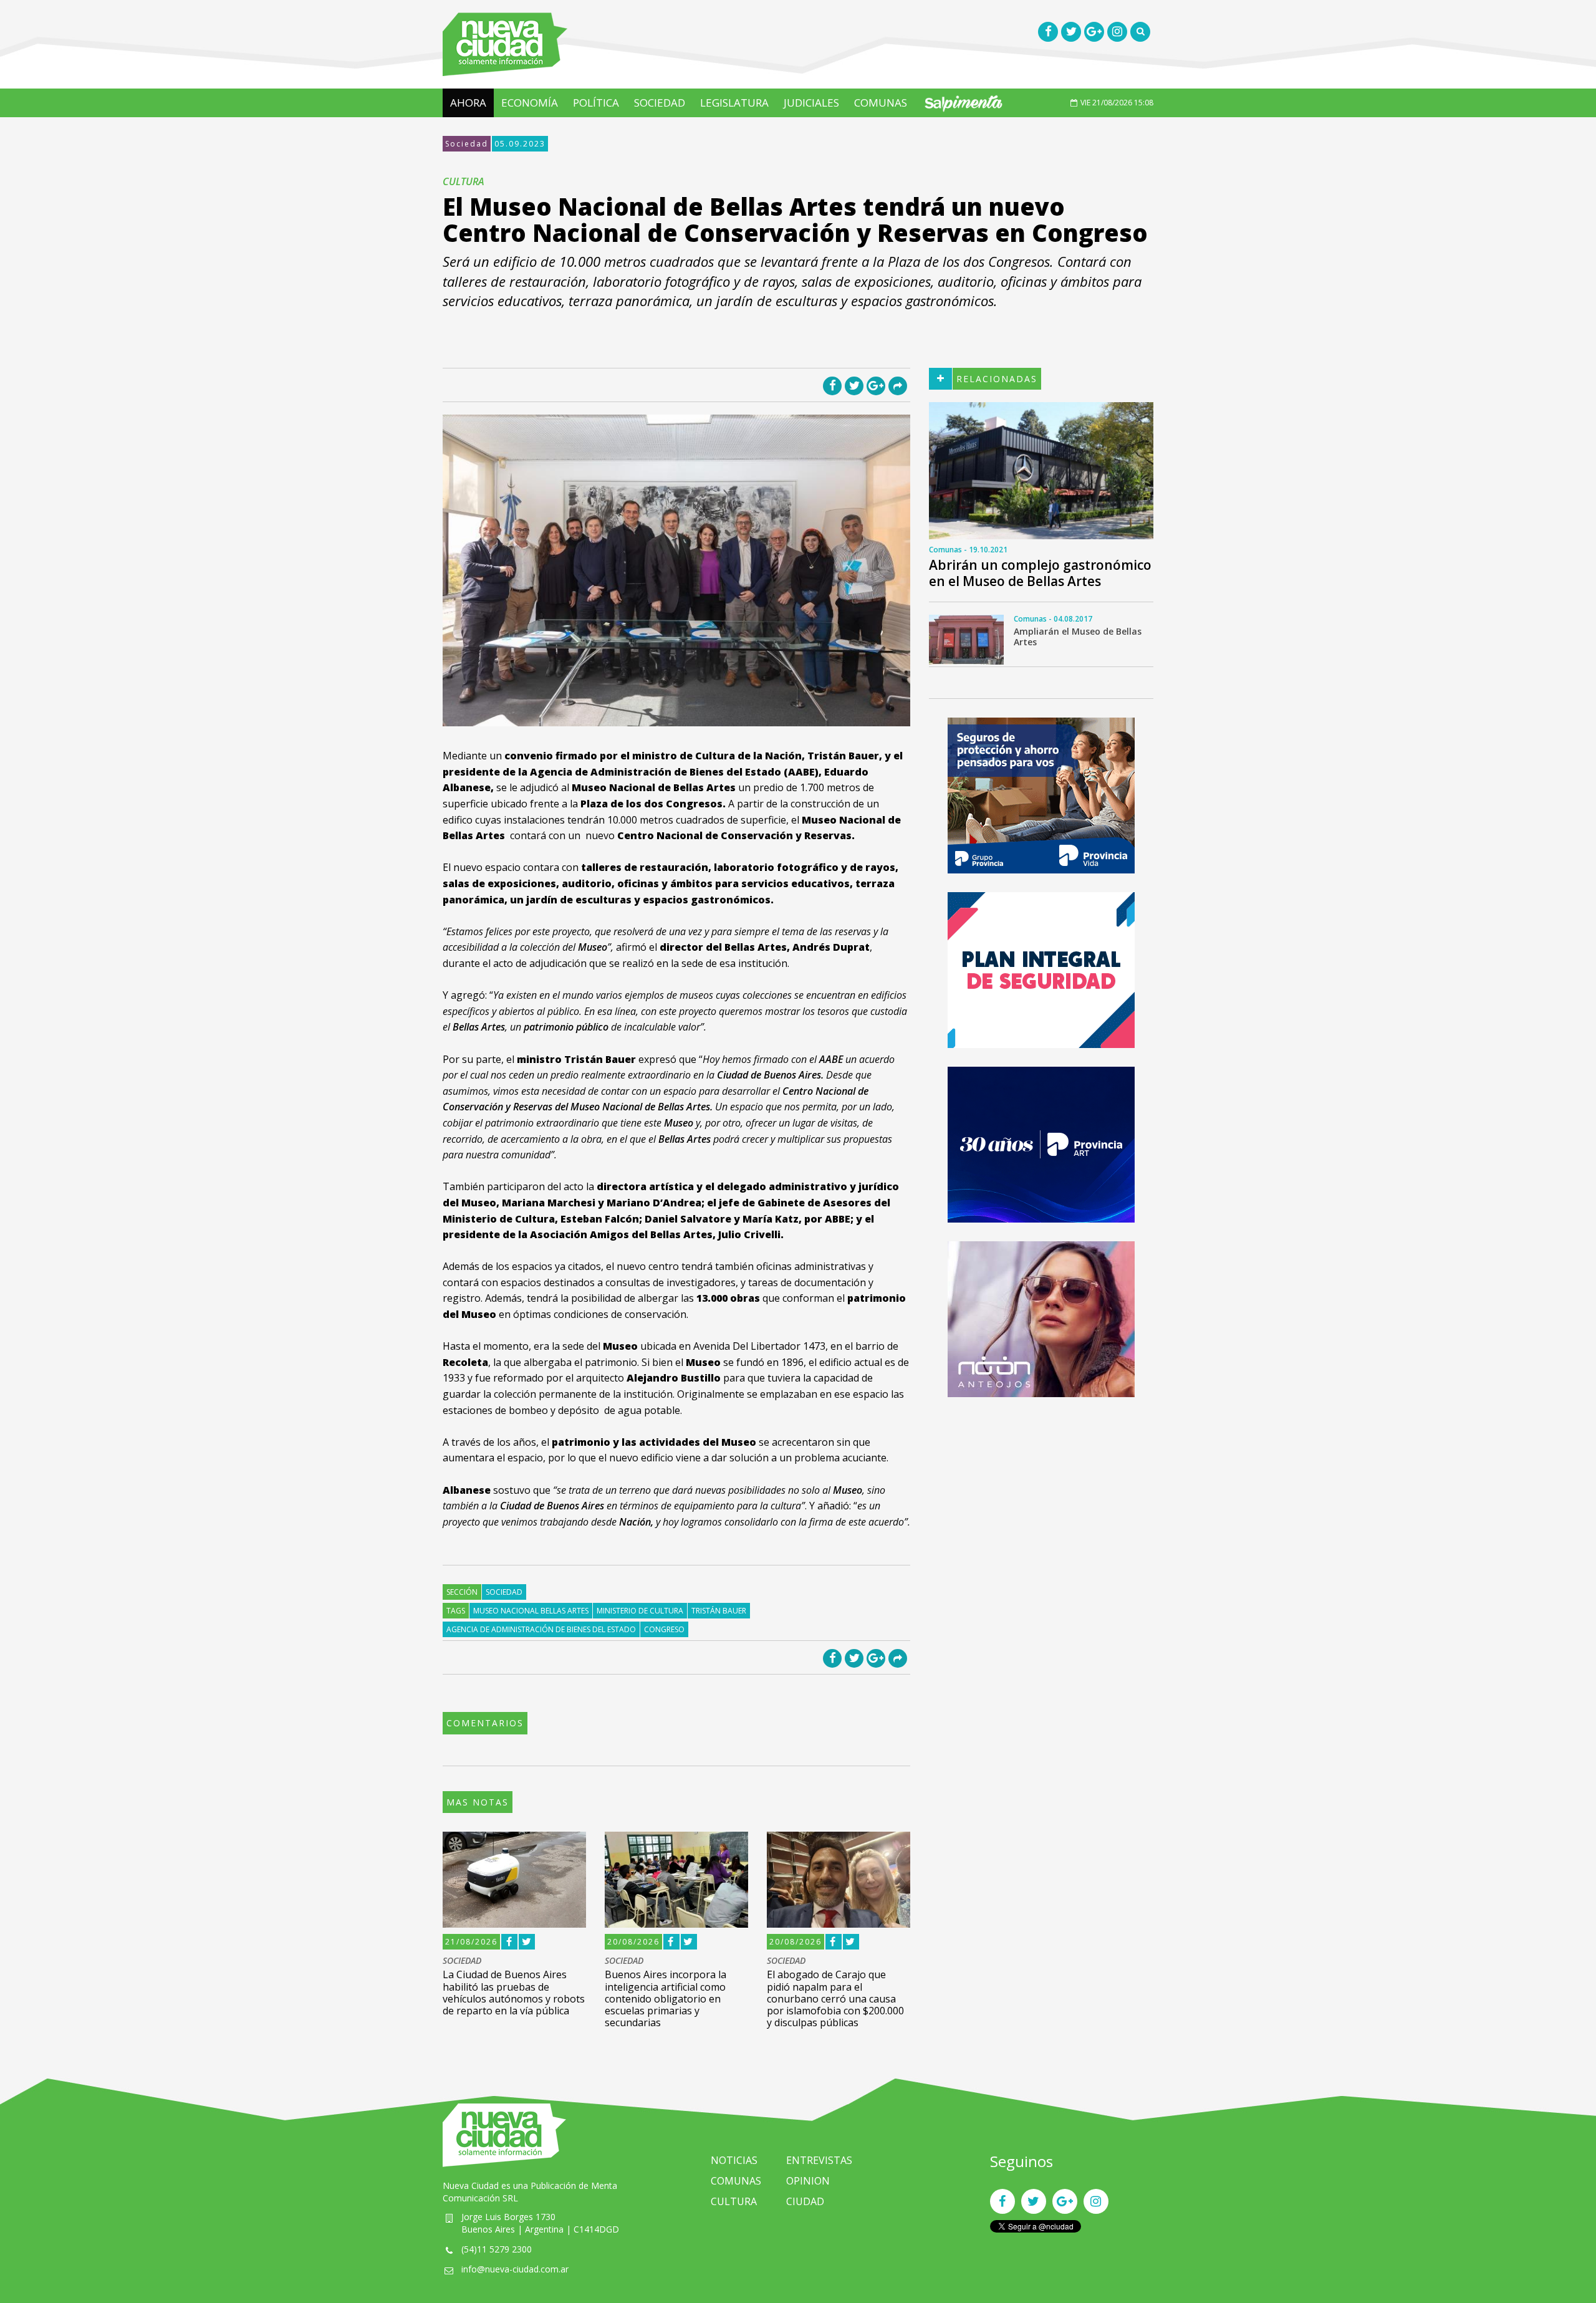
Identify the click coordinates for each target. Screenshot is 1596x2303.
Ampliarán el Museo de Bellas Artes (1078, 637)
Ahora (468, 103)
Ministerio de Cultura (640, 1611)
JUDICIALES (811, 103)
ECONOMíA (530, 103)
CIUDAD (805, 2201)
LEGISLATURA (734, 103)
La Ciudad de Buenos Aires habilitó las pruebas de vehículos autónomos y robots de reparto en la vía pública (514, 1993)
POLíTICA (596, 103)
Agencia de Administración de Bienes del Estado (541, 1629)
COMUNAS (881, 103)
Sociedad (467, 144)
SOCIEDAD (660, 103)
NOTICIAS (734, 2160)
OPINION (808, 2181)
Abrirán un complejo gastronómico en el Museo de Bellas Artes (1040, 573)
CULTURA (734, 2201)
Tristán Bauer (719, 1611)
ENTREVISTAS (819, 2160)
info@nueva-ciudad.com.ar (515, 2269)
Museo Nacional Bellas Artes (531, 1611)
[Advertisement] (1041, 1503)
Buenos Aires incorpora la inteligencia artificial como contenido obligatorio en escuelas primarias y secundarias (666, 1998)
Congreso (664, 1629)
